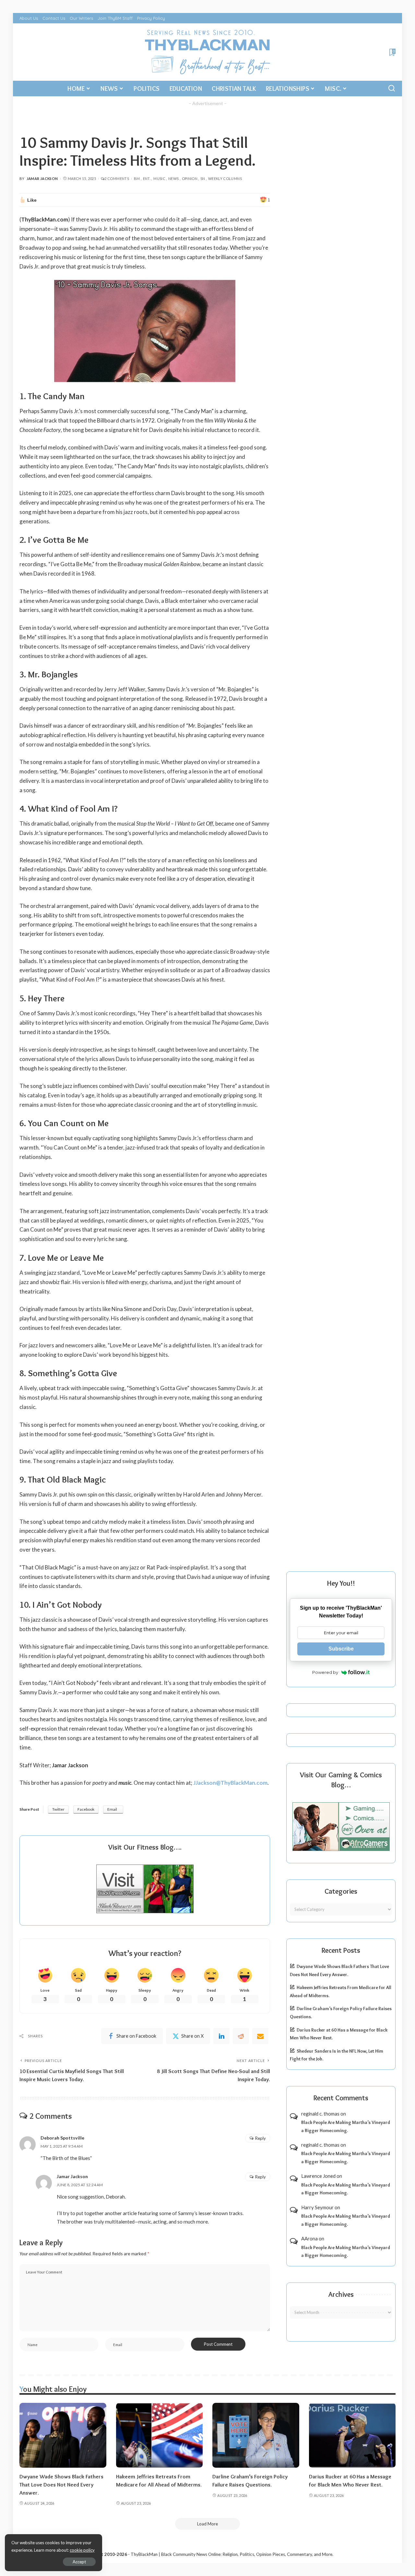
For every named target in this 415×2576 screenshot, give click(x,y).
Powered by (325, 1672)
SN (203, 179)
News (173, 179)
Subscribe (341, 1649)
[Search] (392, 89)
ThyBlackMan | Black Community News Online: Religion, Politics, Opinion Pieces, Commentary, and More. (232, 2554)
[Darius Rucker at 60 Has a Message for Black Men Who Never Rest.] (352, 2435)
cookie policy (82, 2550)
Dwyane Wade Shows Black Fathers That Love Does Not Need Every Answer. (61, 2484)
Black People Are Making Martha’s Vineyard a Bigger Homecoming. (346, 2126)
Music (159, 179)
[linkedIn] (221, 2036)
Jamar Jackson (42, 179)
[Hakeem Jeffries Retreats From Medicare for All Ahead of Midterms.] (160, 2435)
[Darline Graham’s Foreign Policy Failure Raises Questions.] (256, 2435)
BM (137, 179)
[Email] (260, 2036)
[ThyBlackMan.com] (208, 52)
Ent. (147, 179)
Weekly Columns (225, 179)
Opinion (190, 179)
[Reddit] (241, 2036)
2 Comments (117, 179)
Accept (79, 2562)
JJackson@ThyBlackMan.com (230, 1783)
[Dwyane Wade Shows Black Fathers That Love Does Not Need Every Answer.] (63, 2435)
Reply (261, 2138)
